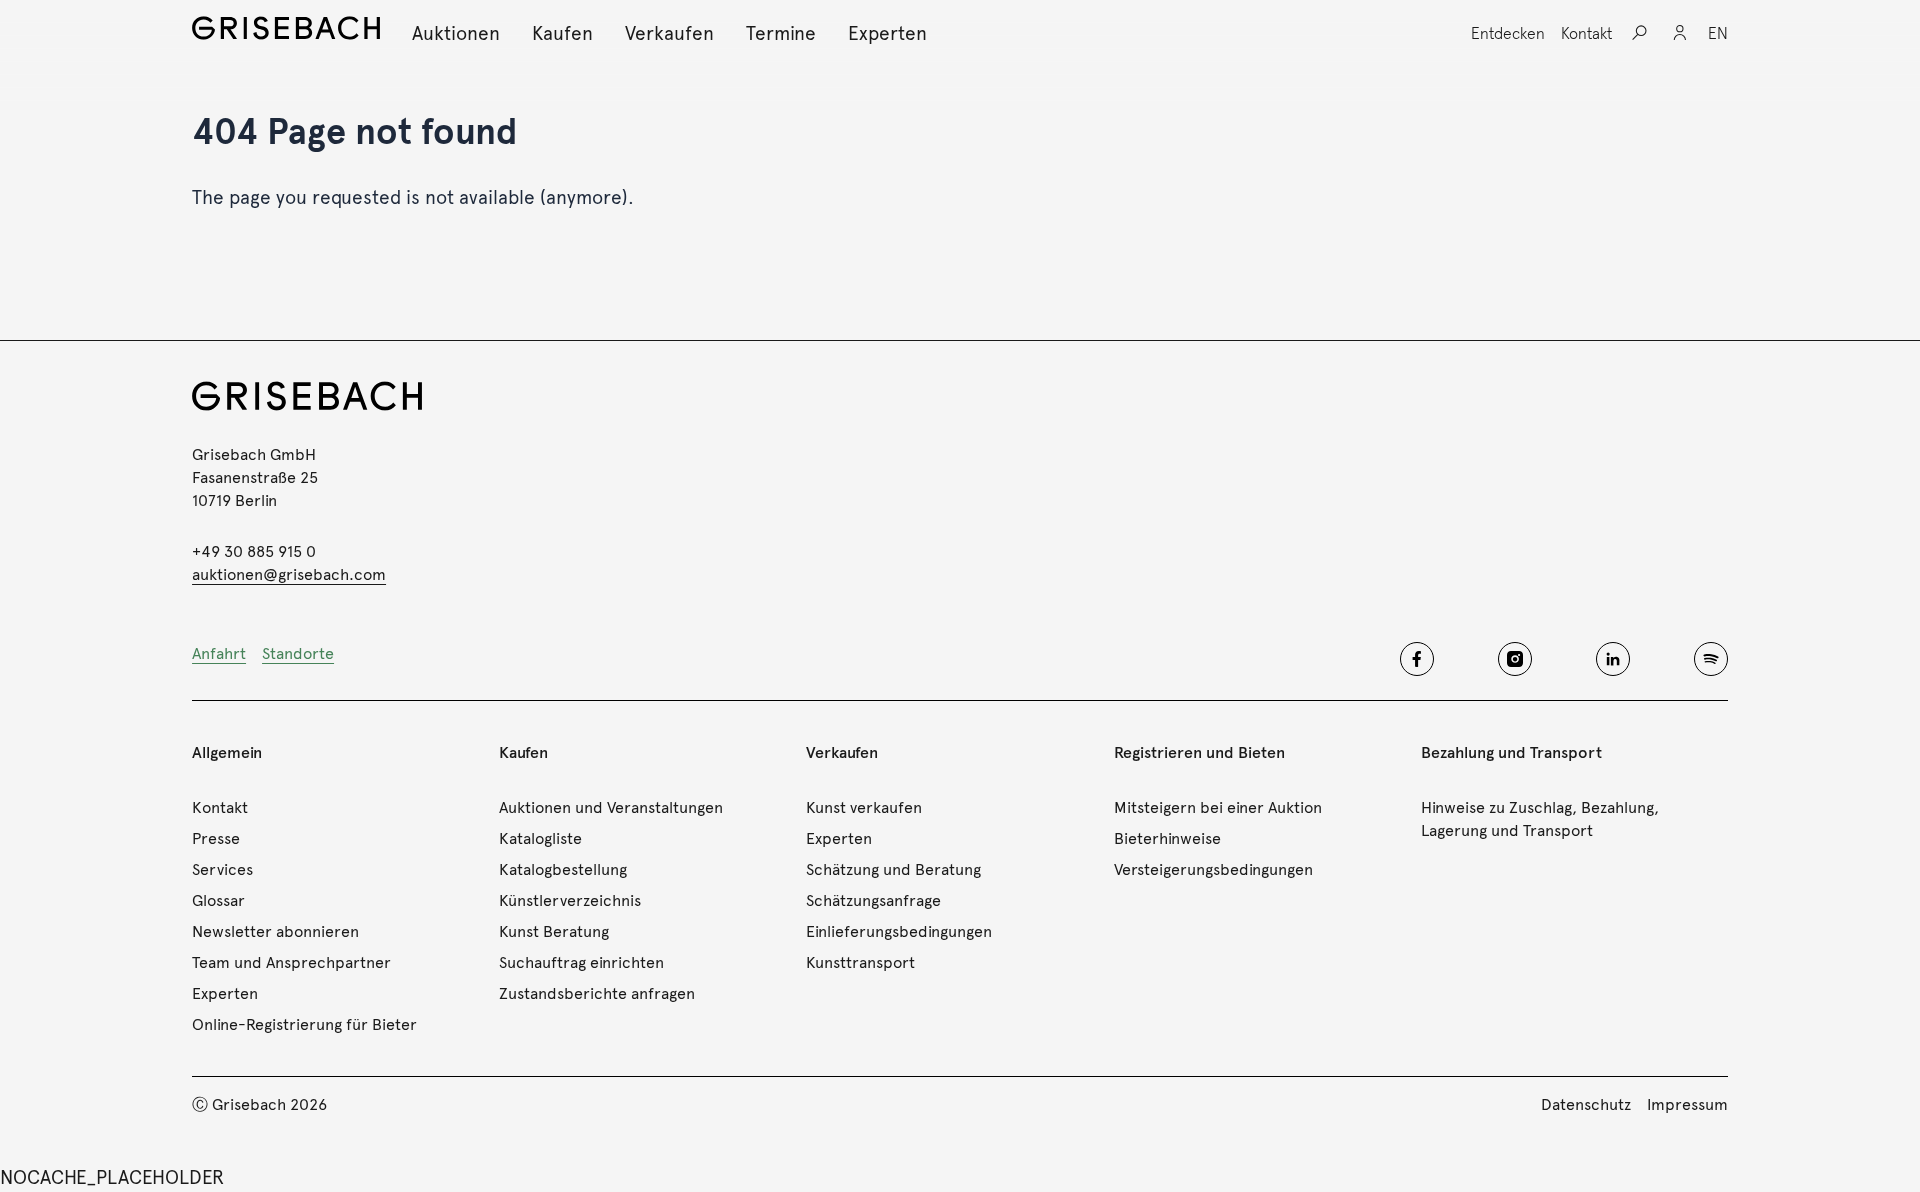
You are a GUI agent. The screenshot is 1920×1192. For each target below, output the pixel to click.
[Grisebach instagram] (1515, 659)
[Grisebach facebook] (1417, 659)
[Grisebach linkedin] (1613, 659)
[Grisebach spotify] (1711, 659)
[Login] (1680, 33)
